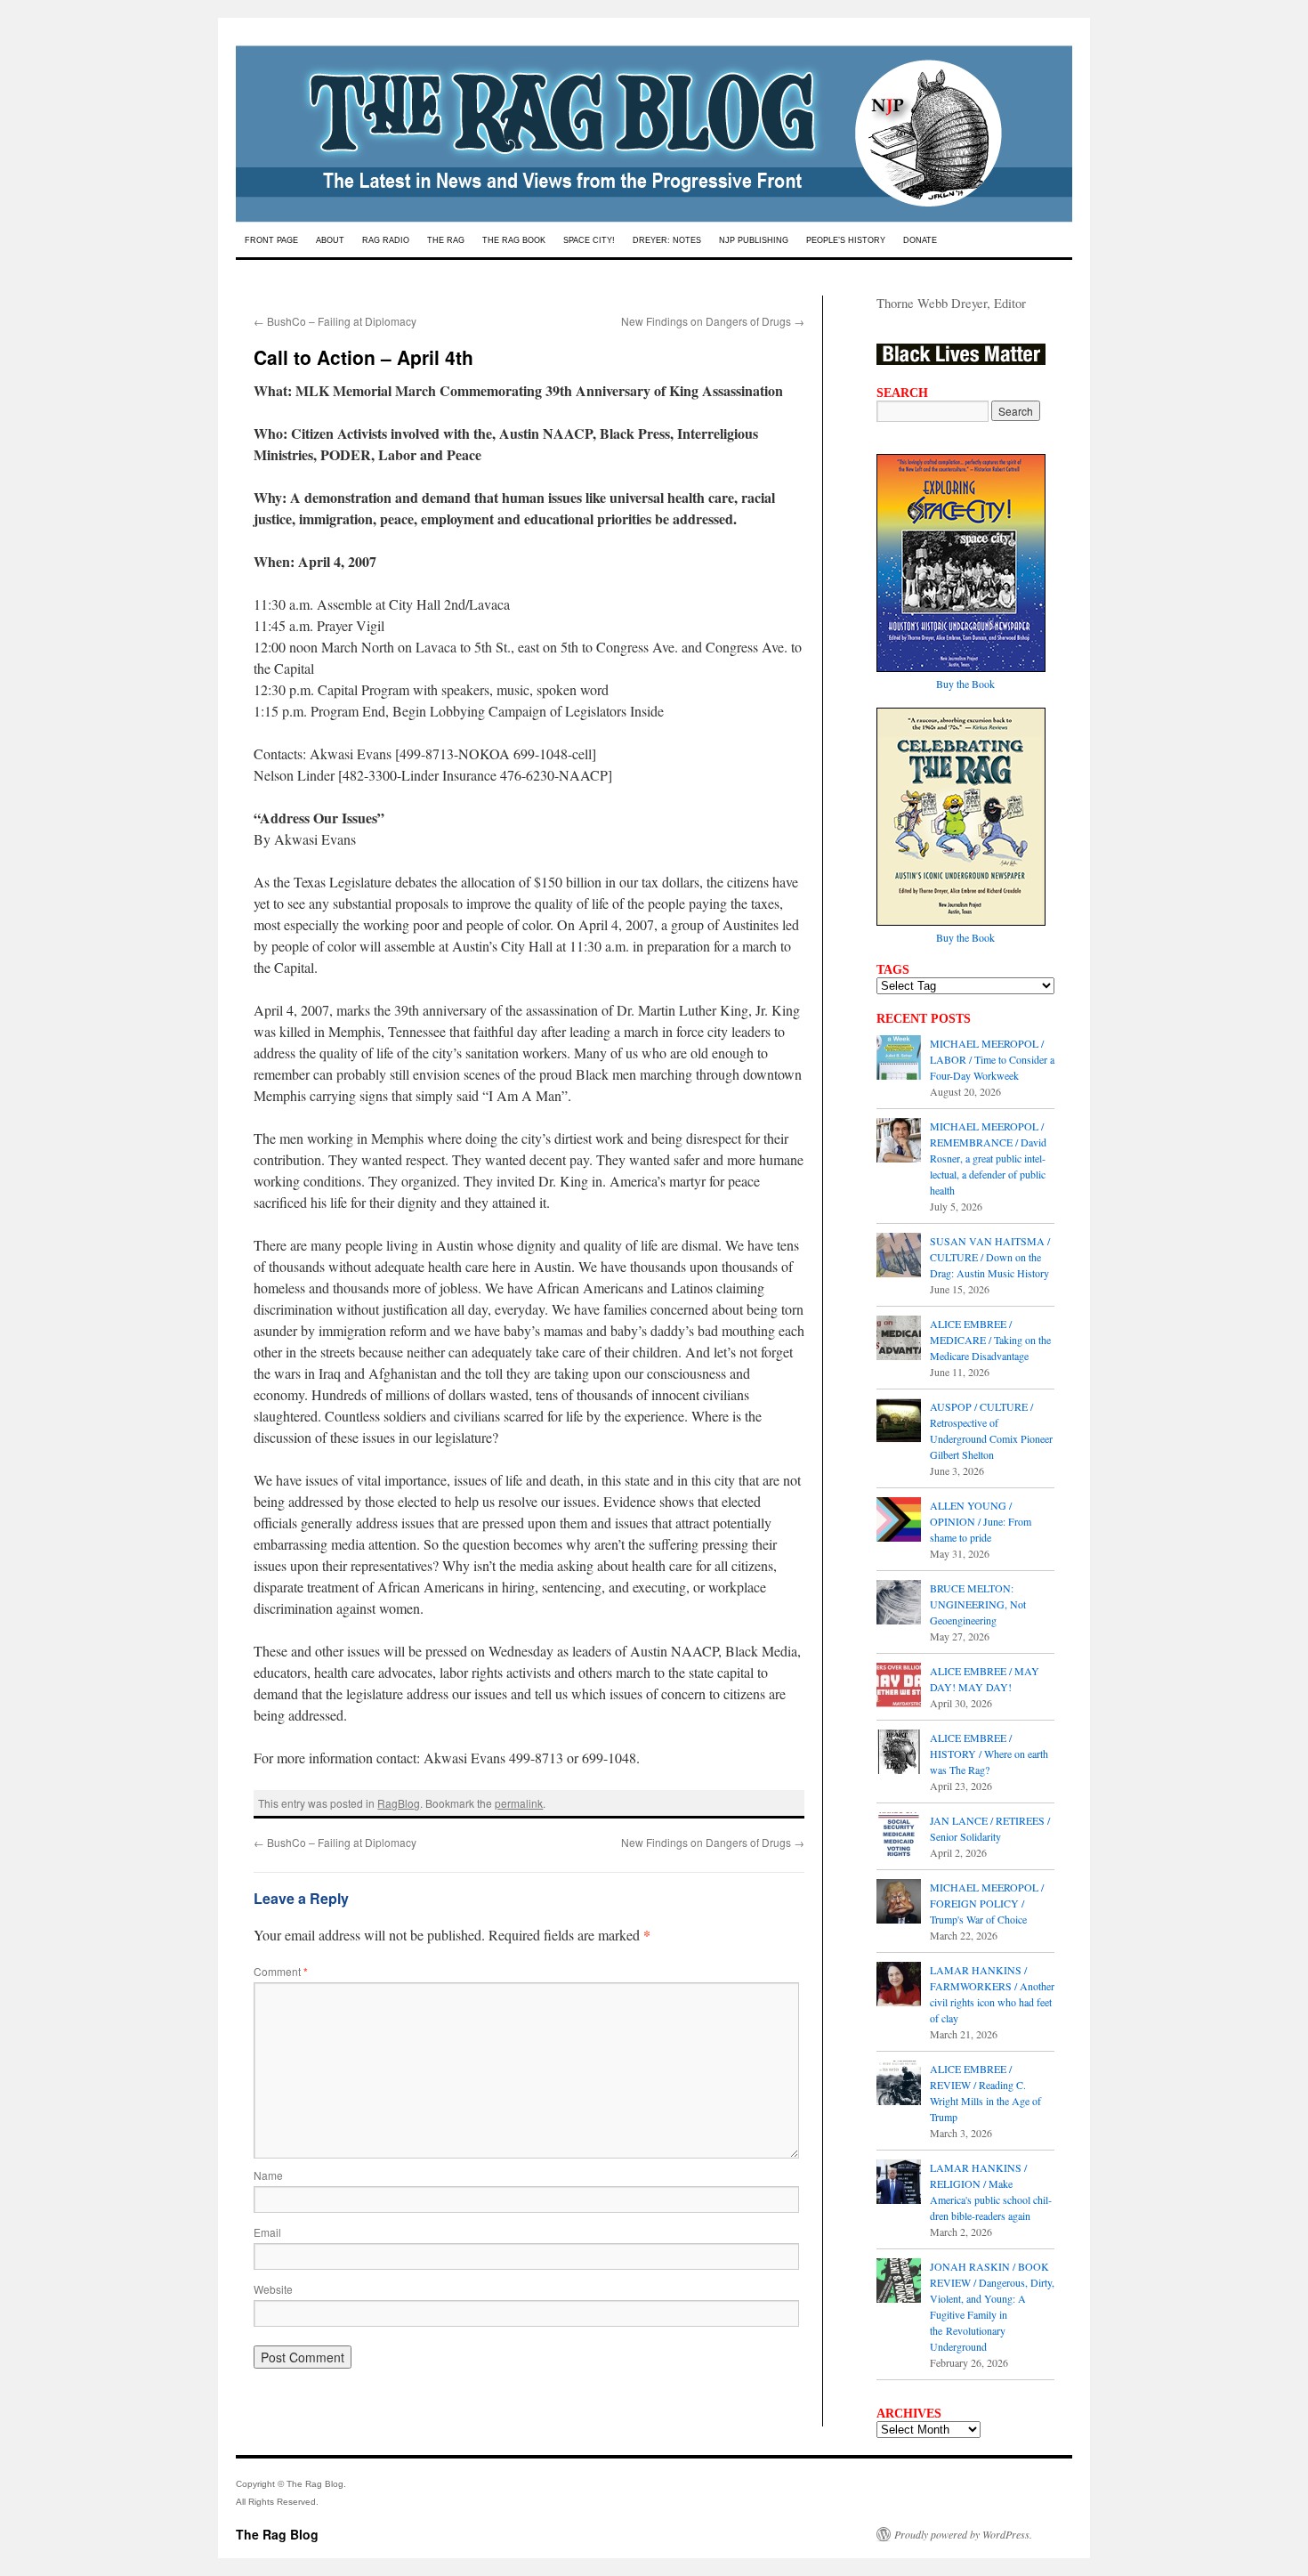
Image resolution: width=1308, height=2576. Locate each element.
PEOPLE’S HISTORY (846, 240)
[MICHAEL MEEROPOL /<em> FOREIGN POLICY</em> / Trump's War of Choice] (899, 1903)
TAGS (893, 969)
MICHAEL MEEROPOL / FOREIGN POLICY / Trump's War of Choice (987, 1903)
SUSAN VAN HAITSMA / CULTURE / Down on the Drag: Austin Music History (990, 1257)
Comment (281, 1971)
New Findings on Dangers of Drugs (713, 321)
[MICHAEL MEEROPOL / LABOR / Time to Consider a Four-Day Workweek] (899, 1059)
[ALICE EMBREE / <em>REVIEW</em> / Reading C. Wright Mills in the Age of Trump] (899, 2085)
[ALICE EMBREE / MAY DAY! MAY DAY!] (899, 1687)
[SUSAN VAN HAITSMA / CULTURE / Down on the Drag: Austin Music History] (899, 1257)
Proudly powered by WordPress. (963, 2534)
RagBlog (399, 1803)
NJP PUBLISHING (754, 240)
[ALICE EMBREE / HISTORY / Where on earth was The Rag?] (899, 1754)
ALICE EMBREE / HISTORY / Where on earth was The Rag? (989, 1754)
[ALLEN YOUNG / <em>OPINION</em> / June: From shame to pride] (899, 1521)
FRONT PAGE (271, 240)
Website (273, 2289)
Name (268, 2175)
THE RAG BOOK (514, 240)
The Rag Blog (277, 2534)
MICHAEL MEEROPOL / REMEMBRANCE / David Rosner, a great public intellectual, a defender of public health (988, 1158)
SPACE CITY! (589, 240)
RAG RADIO (386, 240)
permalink (519, 1803)
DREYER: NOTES (667, 240)
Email (267, 2232)
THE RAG (446, 240)
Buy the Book (965, 684)
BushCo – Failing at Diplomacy (335, 321)
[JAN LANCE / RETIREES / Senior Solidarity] (899, 1836)
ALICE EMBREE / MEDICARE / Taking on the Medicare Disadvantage (990, 1340)
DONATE (920, 240)
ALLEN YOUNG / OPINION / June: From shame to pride (981, 1521)
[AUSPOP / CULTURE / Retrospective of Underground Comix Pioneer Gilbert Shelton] (899, 1422)
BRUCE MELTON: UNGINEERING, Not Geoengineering (978, 1604)
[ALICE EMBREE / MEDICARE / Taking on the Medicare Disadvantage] (899, 1340)
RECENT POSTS (924, 1018)
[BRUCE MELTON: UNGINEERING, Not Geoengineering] (899, 1604)
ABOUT (330, 240)
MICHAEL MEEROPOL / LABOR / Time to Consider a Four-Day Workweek (992, 1059)
